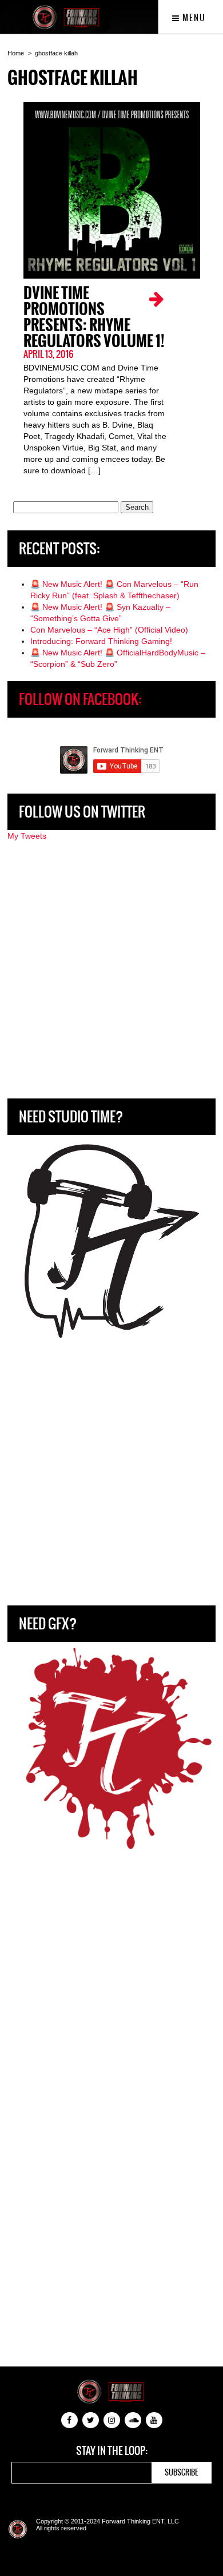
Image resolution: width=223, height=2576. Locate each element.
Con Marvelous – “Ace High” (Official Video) (109, 630)
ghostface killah (56, 53)
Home (16, 53)
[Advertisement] (111, 970)
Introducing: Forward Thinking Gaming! (101, 641)
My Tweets (27, 836)
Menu (193, 18)
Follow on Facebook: (80, 699)
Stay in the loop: (112, 2451)
